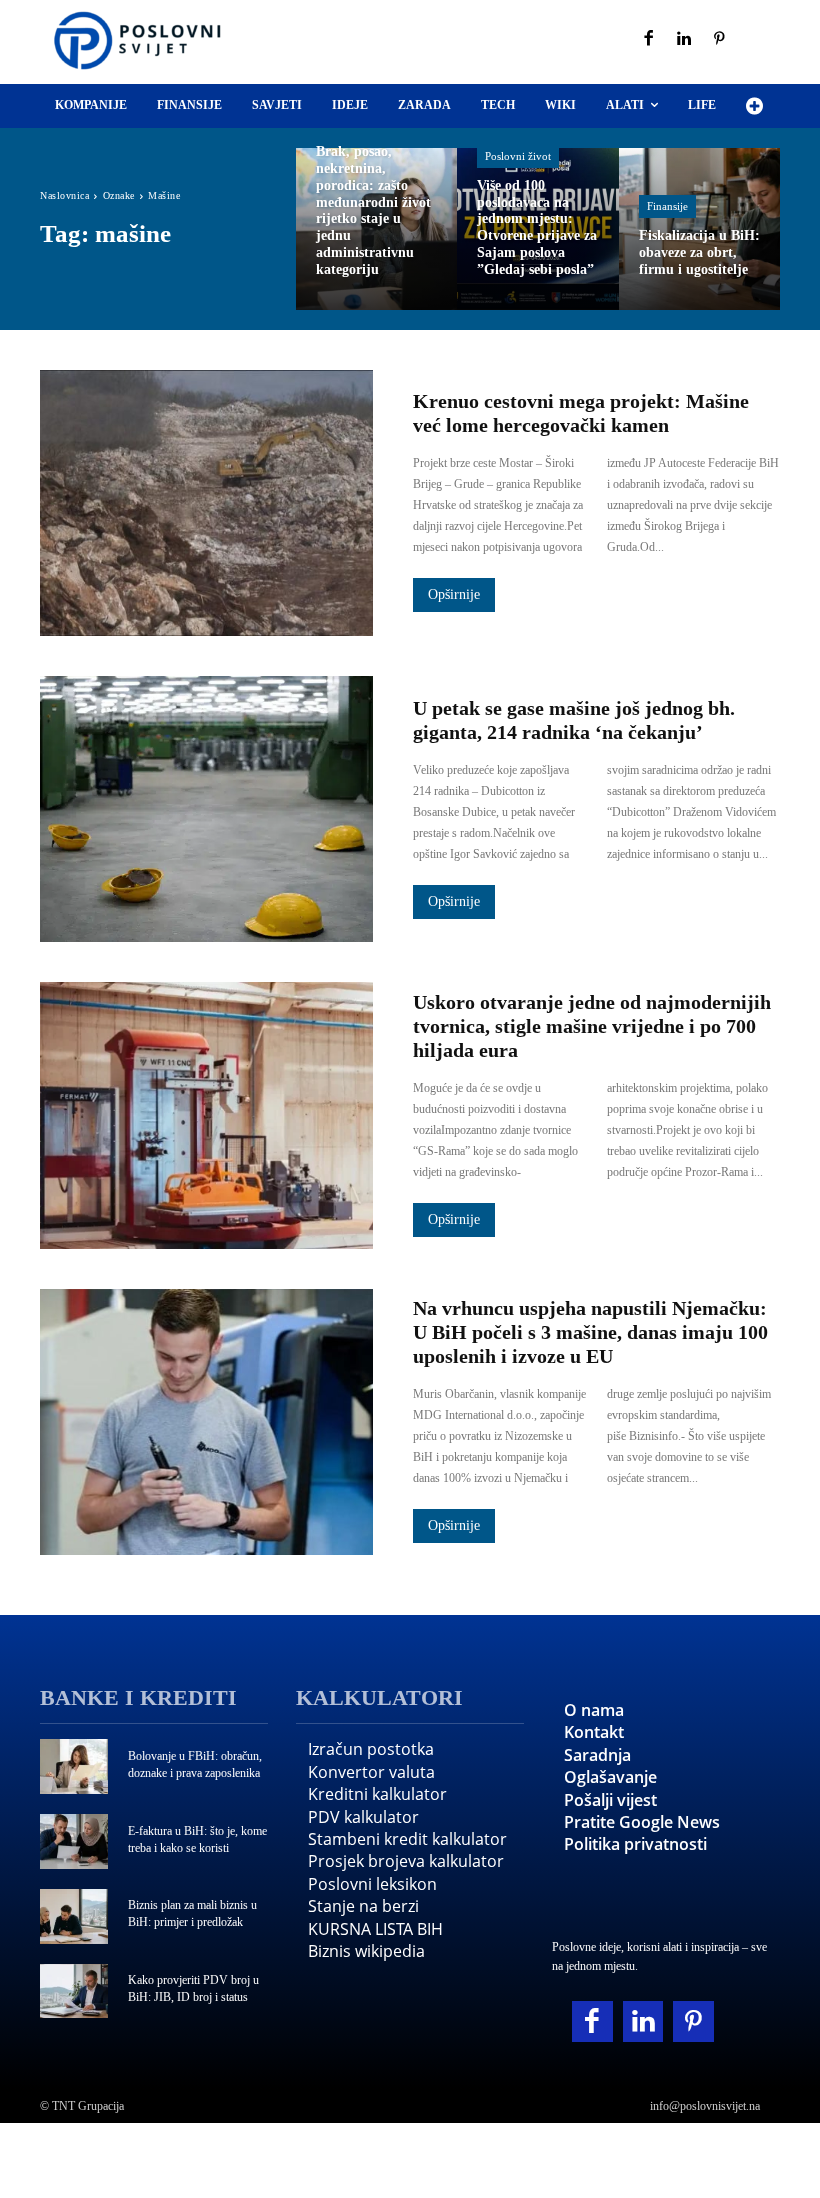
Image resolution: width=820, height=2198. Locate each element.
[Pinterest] (720, 40)
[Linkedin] (685, 40)
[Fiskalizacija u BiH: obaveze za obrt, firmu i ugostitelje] (699, 228)
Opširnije (454, 594)
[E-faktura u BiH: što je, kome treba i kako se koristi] (74, 1841)
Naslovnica (64, 195)
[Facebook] (649, 40)
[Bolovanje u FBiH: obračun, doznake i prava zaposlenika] (74, 1766)
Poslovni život (518, 156)
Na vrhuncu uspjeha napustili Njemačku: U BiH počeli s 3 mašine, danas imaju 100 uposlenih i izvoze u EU (590, 1332)
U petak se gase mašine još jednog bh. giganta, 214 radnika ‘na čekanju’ (574, 720)
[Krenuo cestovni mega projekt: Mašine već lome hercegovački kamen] (206, 503)
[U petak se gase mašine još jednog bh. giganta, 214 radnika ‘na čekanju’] (206, 809)
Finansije (667, 206)
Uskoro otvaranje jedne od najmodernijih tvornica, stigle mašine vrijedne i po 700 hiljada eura (592, 1026)
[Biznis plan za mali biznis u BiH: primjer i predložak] (74, 1916)
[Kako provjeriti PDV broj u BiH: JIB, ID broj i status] (74, 1991)
